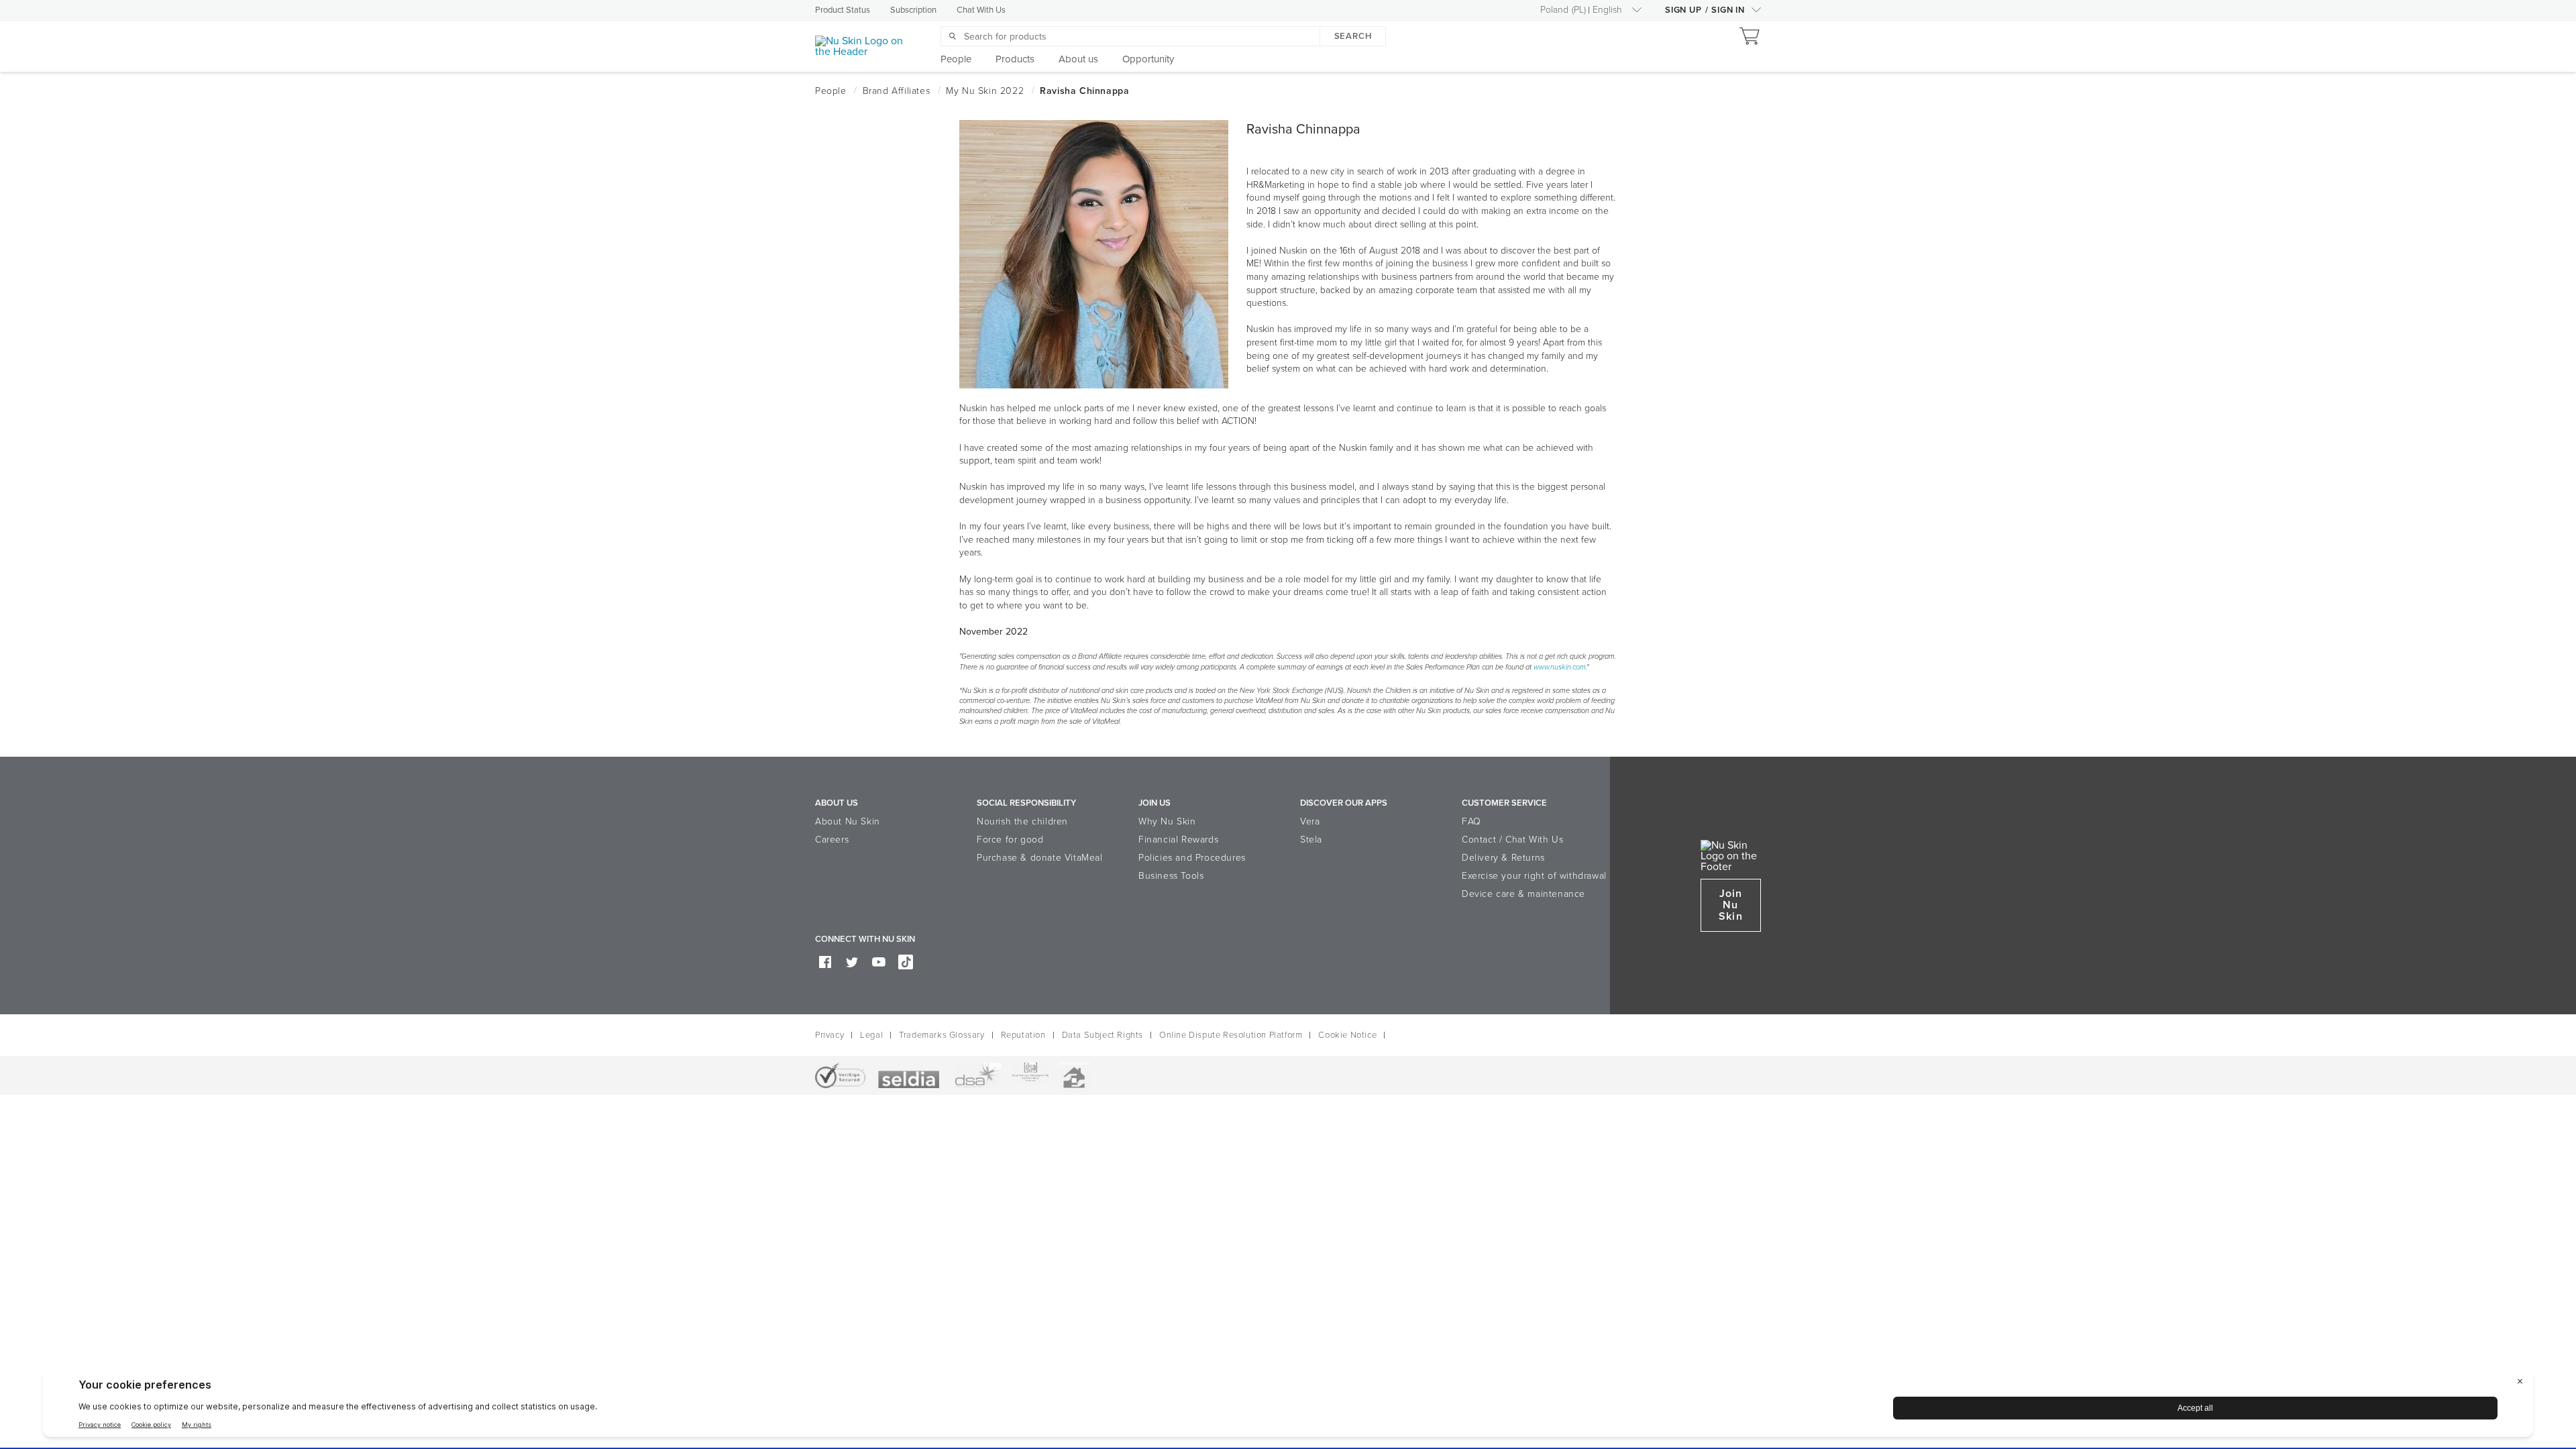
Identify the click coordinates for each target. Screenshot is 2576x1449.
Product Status (843, 10)
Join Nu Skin (1730, 905)
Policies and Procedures (1192, 858)
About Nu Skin (848, 821)
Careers (832, 840)
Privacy (829, 1035)
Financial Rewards (1178, 840)
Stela (1311, 840)
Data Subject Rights (1103, 1035)
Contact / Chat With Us (1512, 840)
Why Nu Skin (1167, 821)
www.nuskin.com (1560, 667)
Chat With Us (981, 10)
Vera (1310, 821)
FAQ (1471, 821)
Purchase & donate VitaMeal (1040, 858)
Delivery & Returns (1503, 858)
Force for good (1010, 840)
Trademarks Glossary (942, 1035)
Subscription (913, 10)
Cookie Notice (1347, 1035)
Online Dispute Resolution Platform (1231, 1035)
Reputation (1023, 1035)
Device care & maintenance (1523, 894)
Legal (871, 1035)
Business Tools (1171, 876)
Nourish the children (1022, 821)
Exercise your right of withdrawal (1534, 876)
